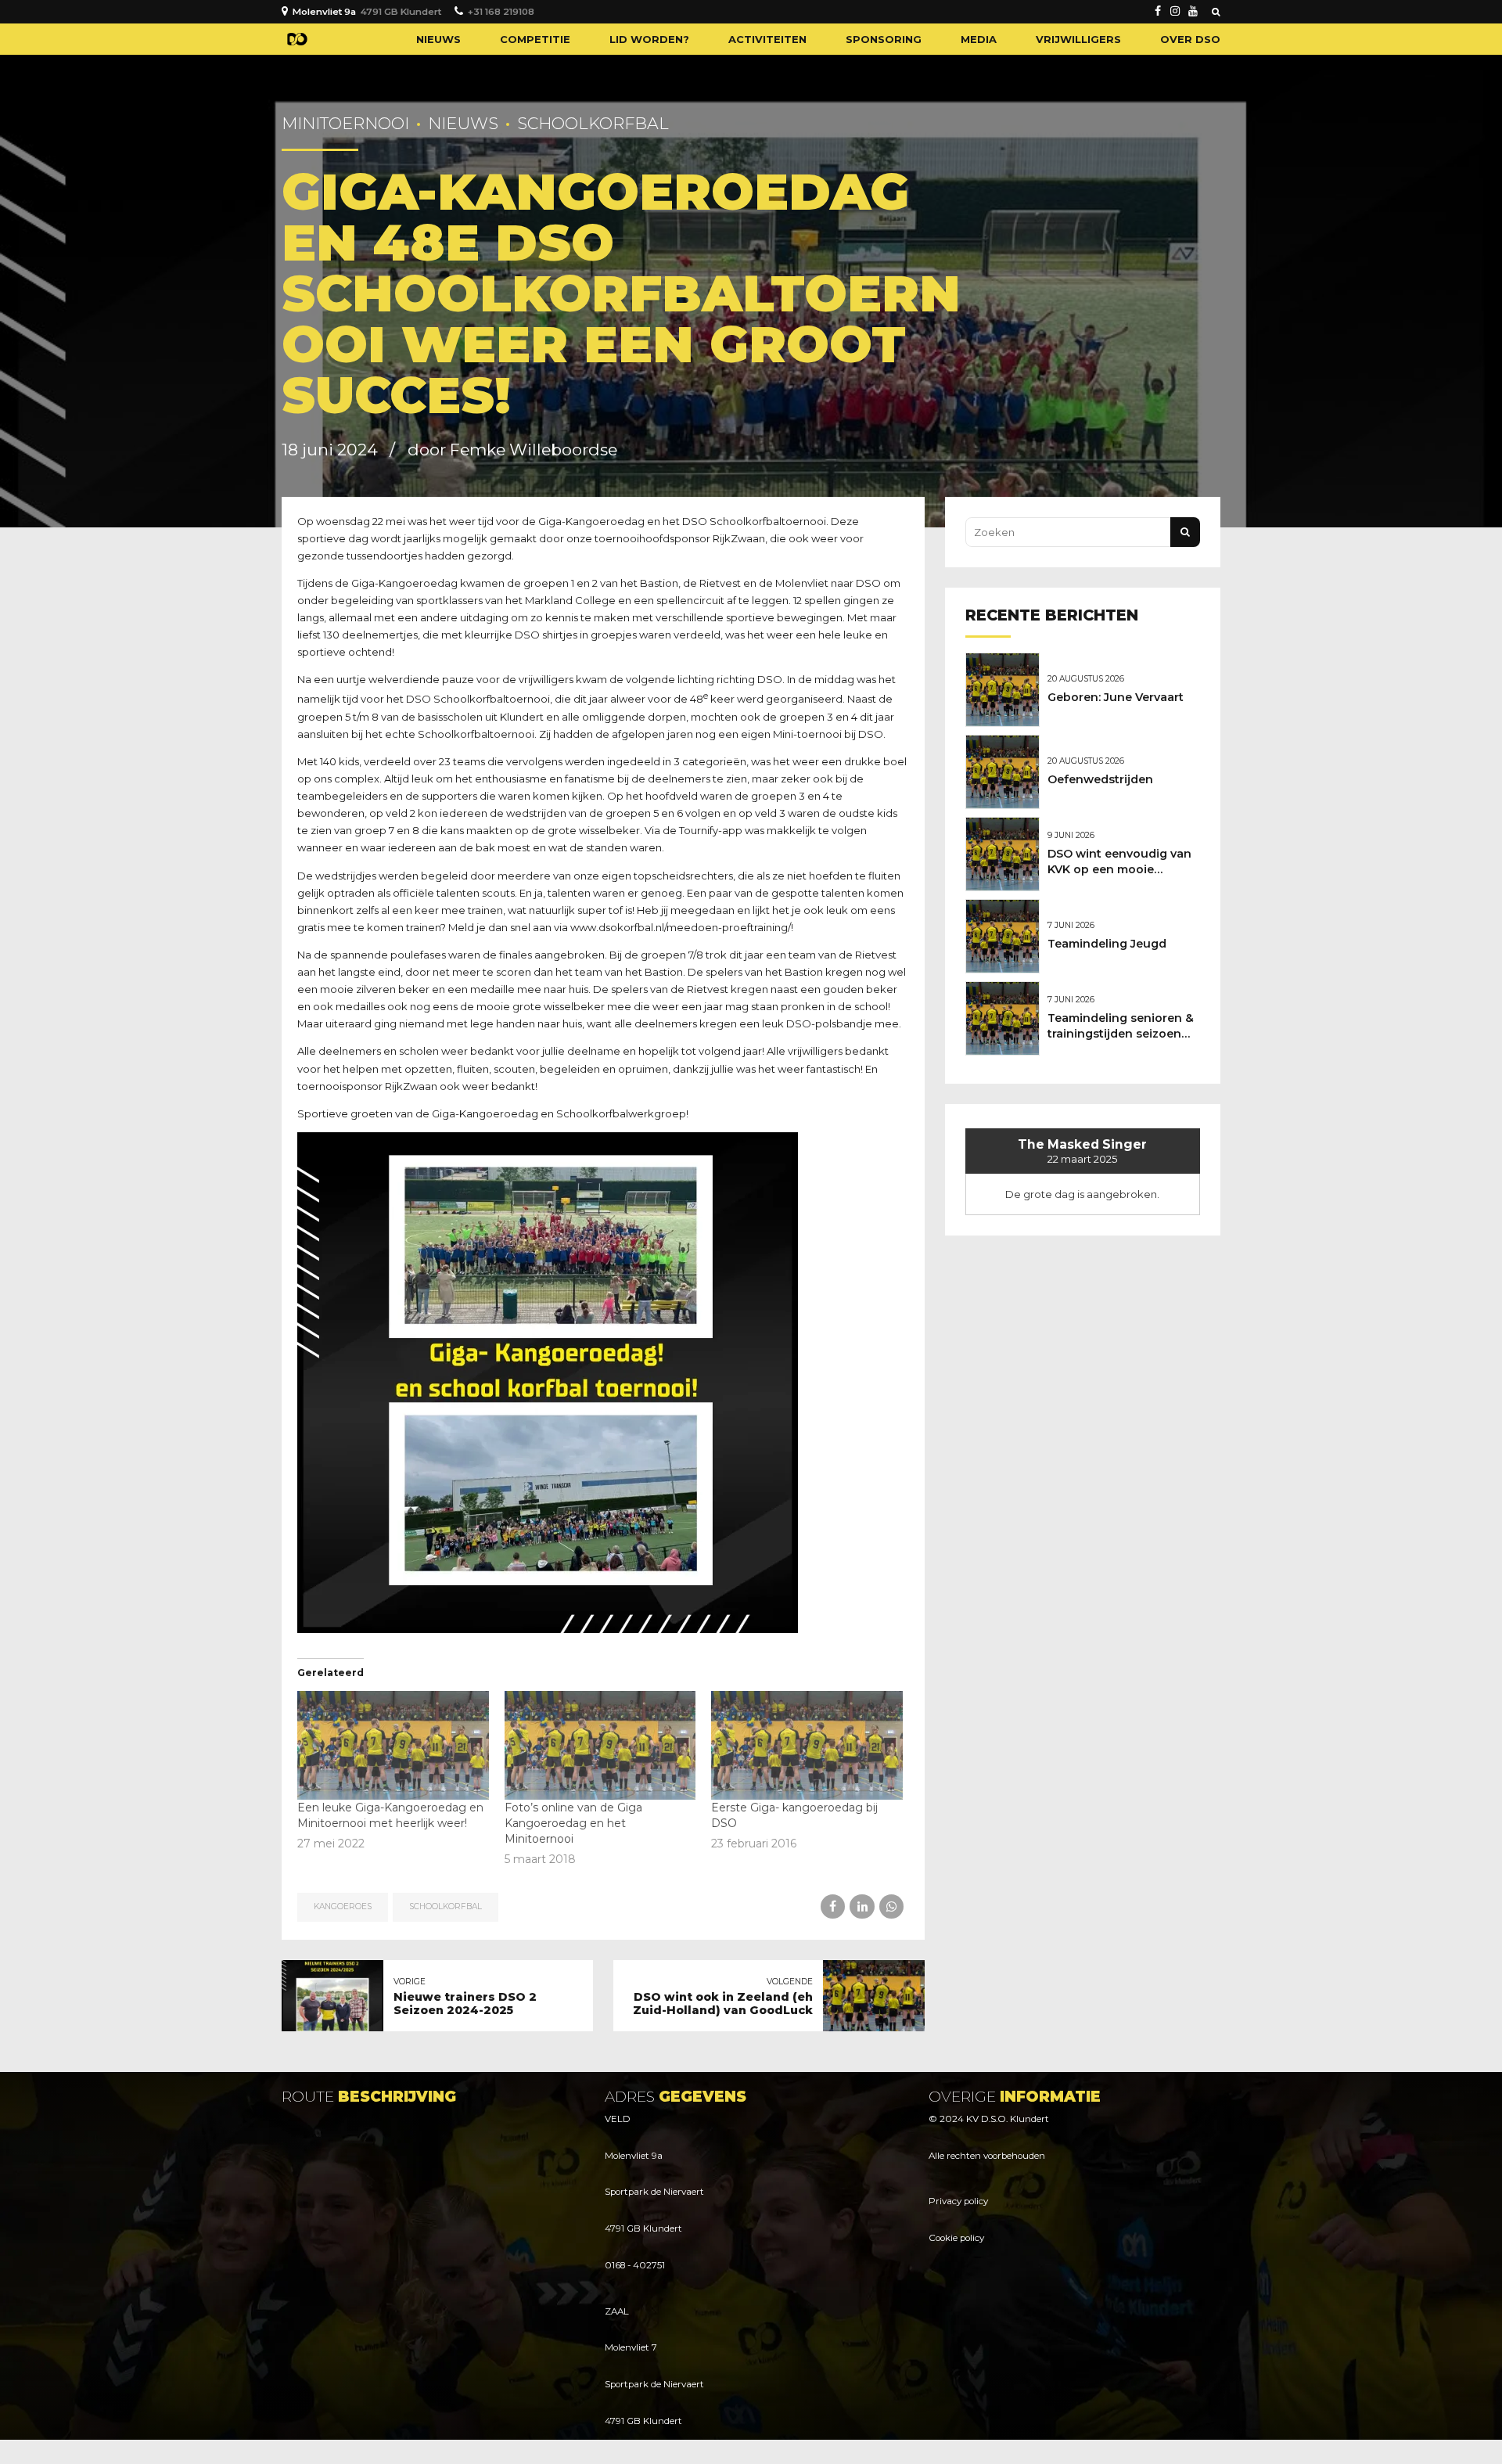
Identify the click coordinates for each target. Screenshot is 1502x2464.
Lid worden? (649, 39)
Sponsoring (884, 39)
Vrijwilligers (1078, 39)
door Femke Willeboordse (512, 450)
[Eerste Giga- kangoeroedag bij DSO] (807, 1746)
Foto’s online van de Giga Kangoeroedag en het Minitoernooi (573, 1823)
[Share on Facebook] (833, 1906)
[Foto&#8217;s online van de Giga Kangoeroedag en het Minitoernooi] (600, 1746)
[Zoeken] (1216, 12)
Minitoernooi (345, 123)
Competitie (535, 39)
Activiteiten (767, 39)
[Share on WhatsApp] (891, 1906)
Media (979, 39)
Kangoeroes (343, 1906)
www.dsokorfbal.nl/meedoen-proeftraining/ (681, 927)
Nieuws (438, 39)
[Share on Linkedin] (862, 1906)
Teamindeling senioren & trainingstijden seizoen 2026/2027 (1121, 1034)
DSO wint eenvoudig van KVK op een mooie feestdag (1119, 869)
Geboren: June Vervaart (1116, 697)
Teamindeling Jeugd (1107, 944)
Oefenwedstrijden (1100, 779)
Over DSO (1190, 39)
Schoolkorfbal (593, 123)
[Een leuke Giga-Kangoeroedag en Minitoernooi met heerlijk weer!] (393, 1746)
